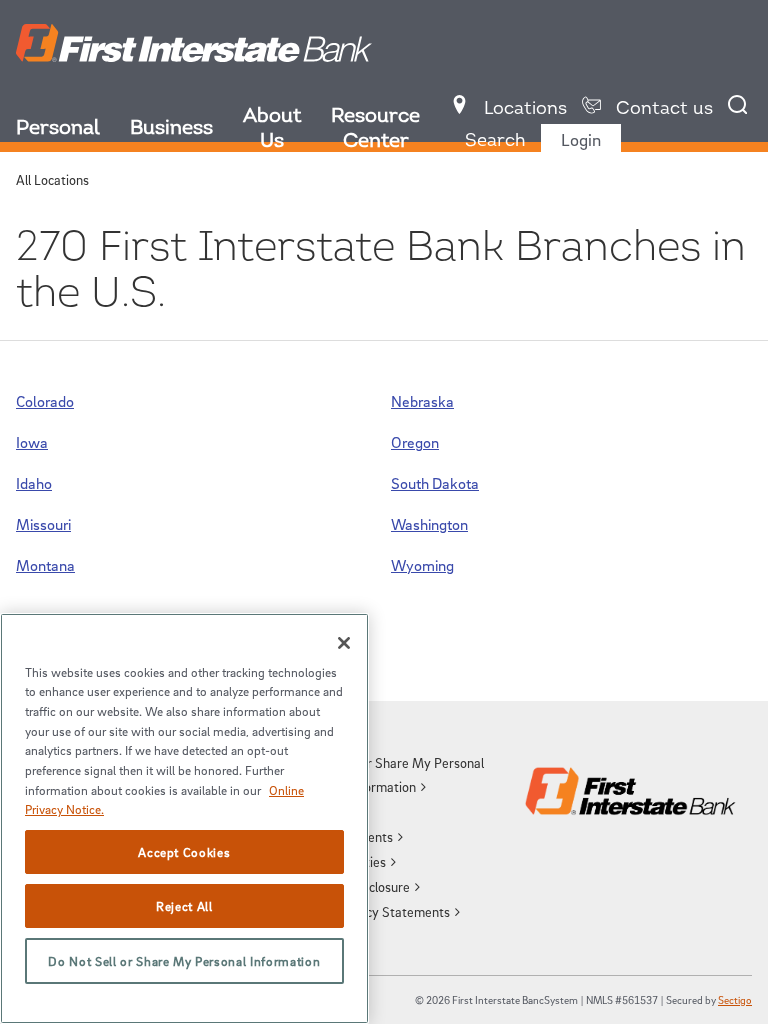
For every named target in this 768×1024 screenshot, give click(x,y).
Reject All (184, 906)
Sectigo (735, 999)
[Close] (344, 643)
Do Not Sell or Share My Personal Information (184, 961)
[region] (184, 818)
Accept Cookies (184, 852)
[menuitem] (73, 130)
